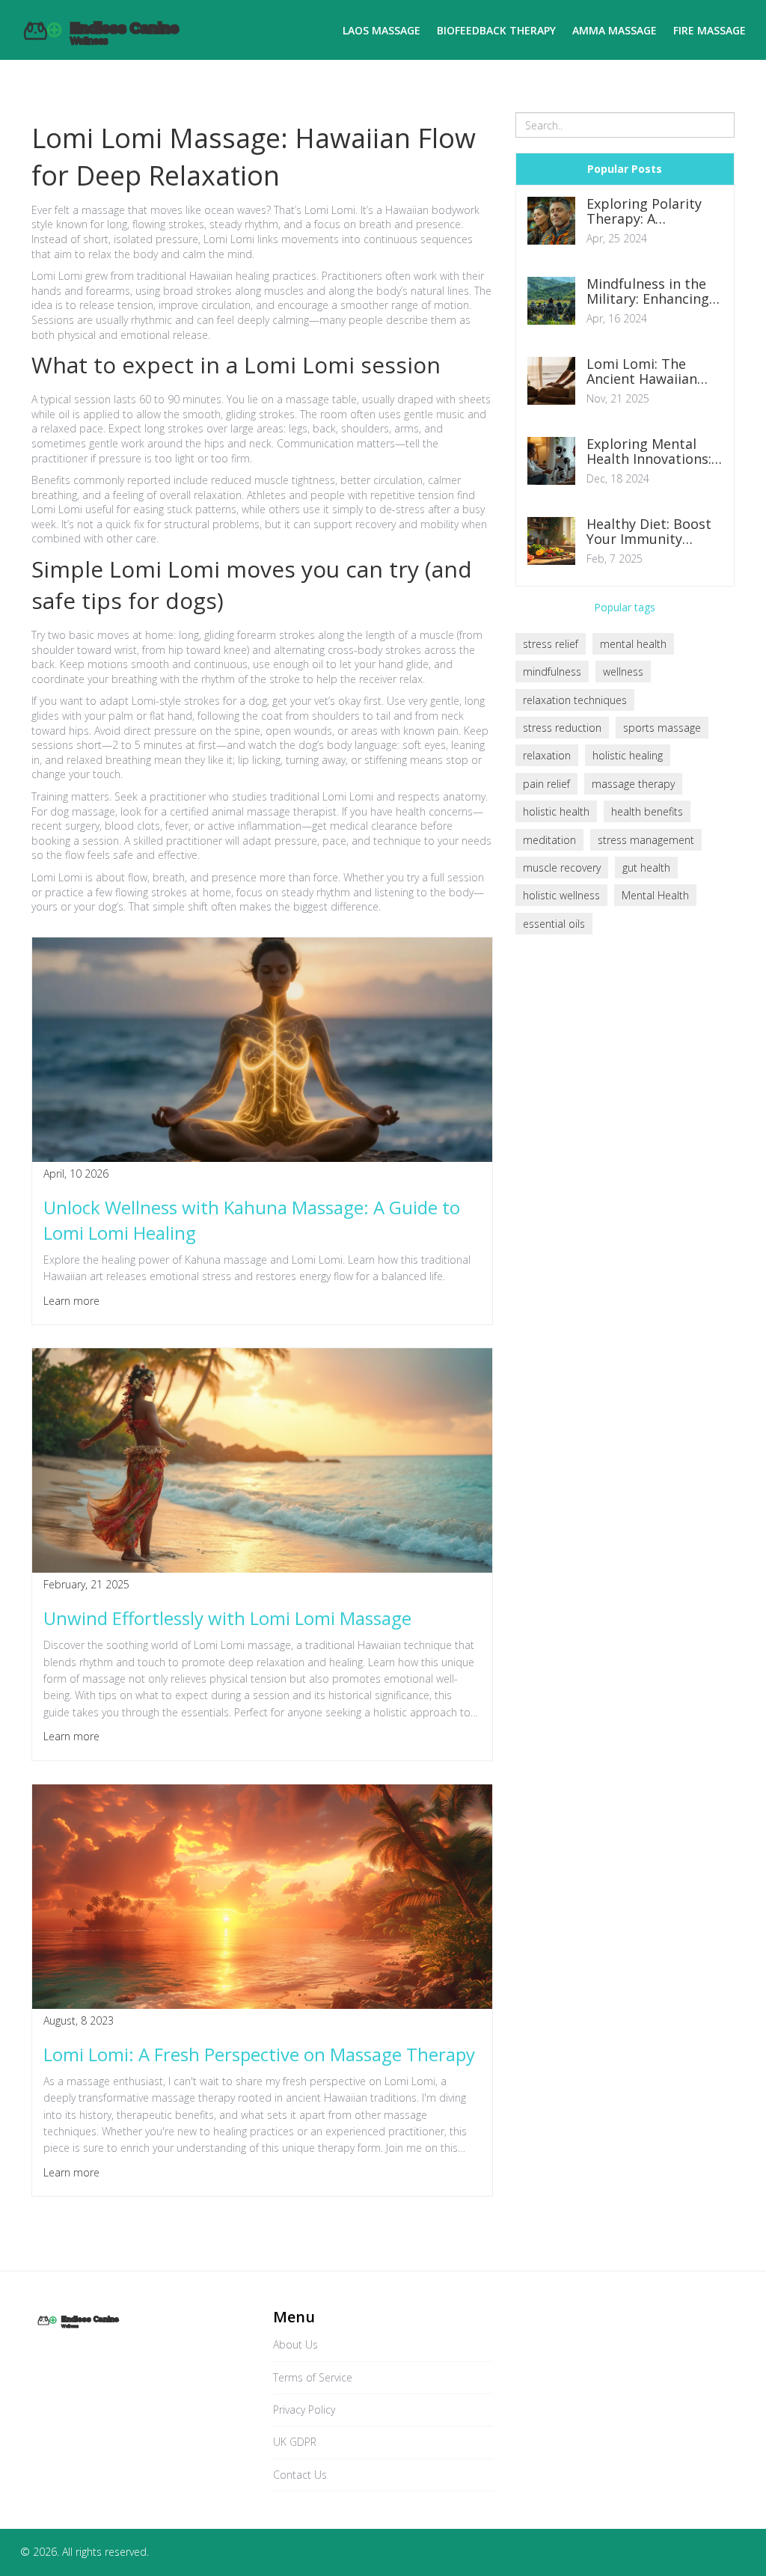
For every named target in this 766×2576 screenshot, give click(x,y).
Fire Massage (710, 30)
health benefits (647, 811)
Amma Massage (615, 30)
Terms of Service (313, 2377)
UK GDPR (295, 2442)
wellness (623, 671)
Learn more (71, 1301)
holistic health (556, 811)
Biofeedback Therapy (496, 30)
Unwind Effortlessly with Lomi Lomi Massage (227, 1618)
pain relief (546, 784)
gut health (646, 868)
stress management (646, 840)
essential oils (554, 924)
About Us (295, 2344)
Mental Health (655, 895)
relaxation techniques (575, 700)
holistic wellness (561, 895)
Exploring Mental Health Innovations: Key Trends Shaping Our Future (650, 452)
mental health (633, 644)
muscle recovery (562, 868)
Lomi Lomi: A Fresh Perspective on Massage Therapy (259, 2054)
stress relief (551, 644)
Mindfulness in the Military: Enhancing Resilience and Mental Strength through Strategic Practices (648, 292)
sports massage (662, 728)
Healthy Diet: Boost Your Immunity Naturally (649, 532)
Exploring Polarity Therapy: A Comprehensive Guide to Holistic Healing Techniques (650, 212)
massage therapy (633, 784)
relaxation (547, 755)
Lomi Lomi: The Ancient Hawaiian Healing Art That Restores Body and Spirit (647, 372)
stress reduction (562, 728)
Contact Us (300, 2475)
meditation (549, 840)
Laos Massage (382, 30)
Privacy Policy (304, 2410)
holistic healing (628, 755)
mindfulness (552, 671)
